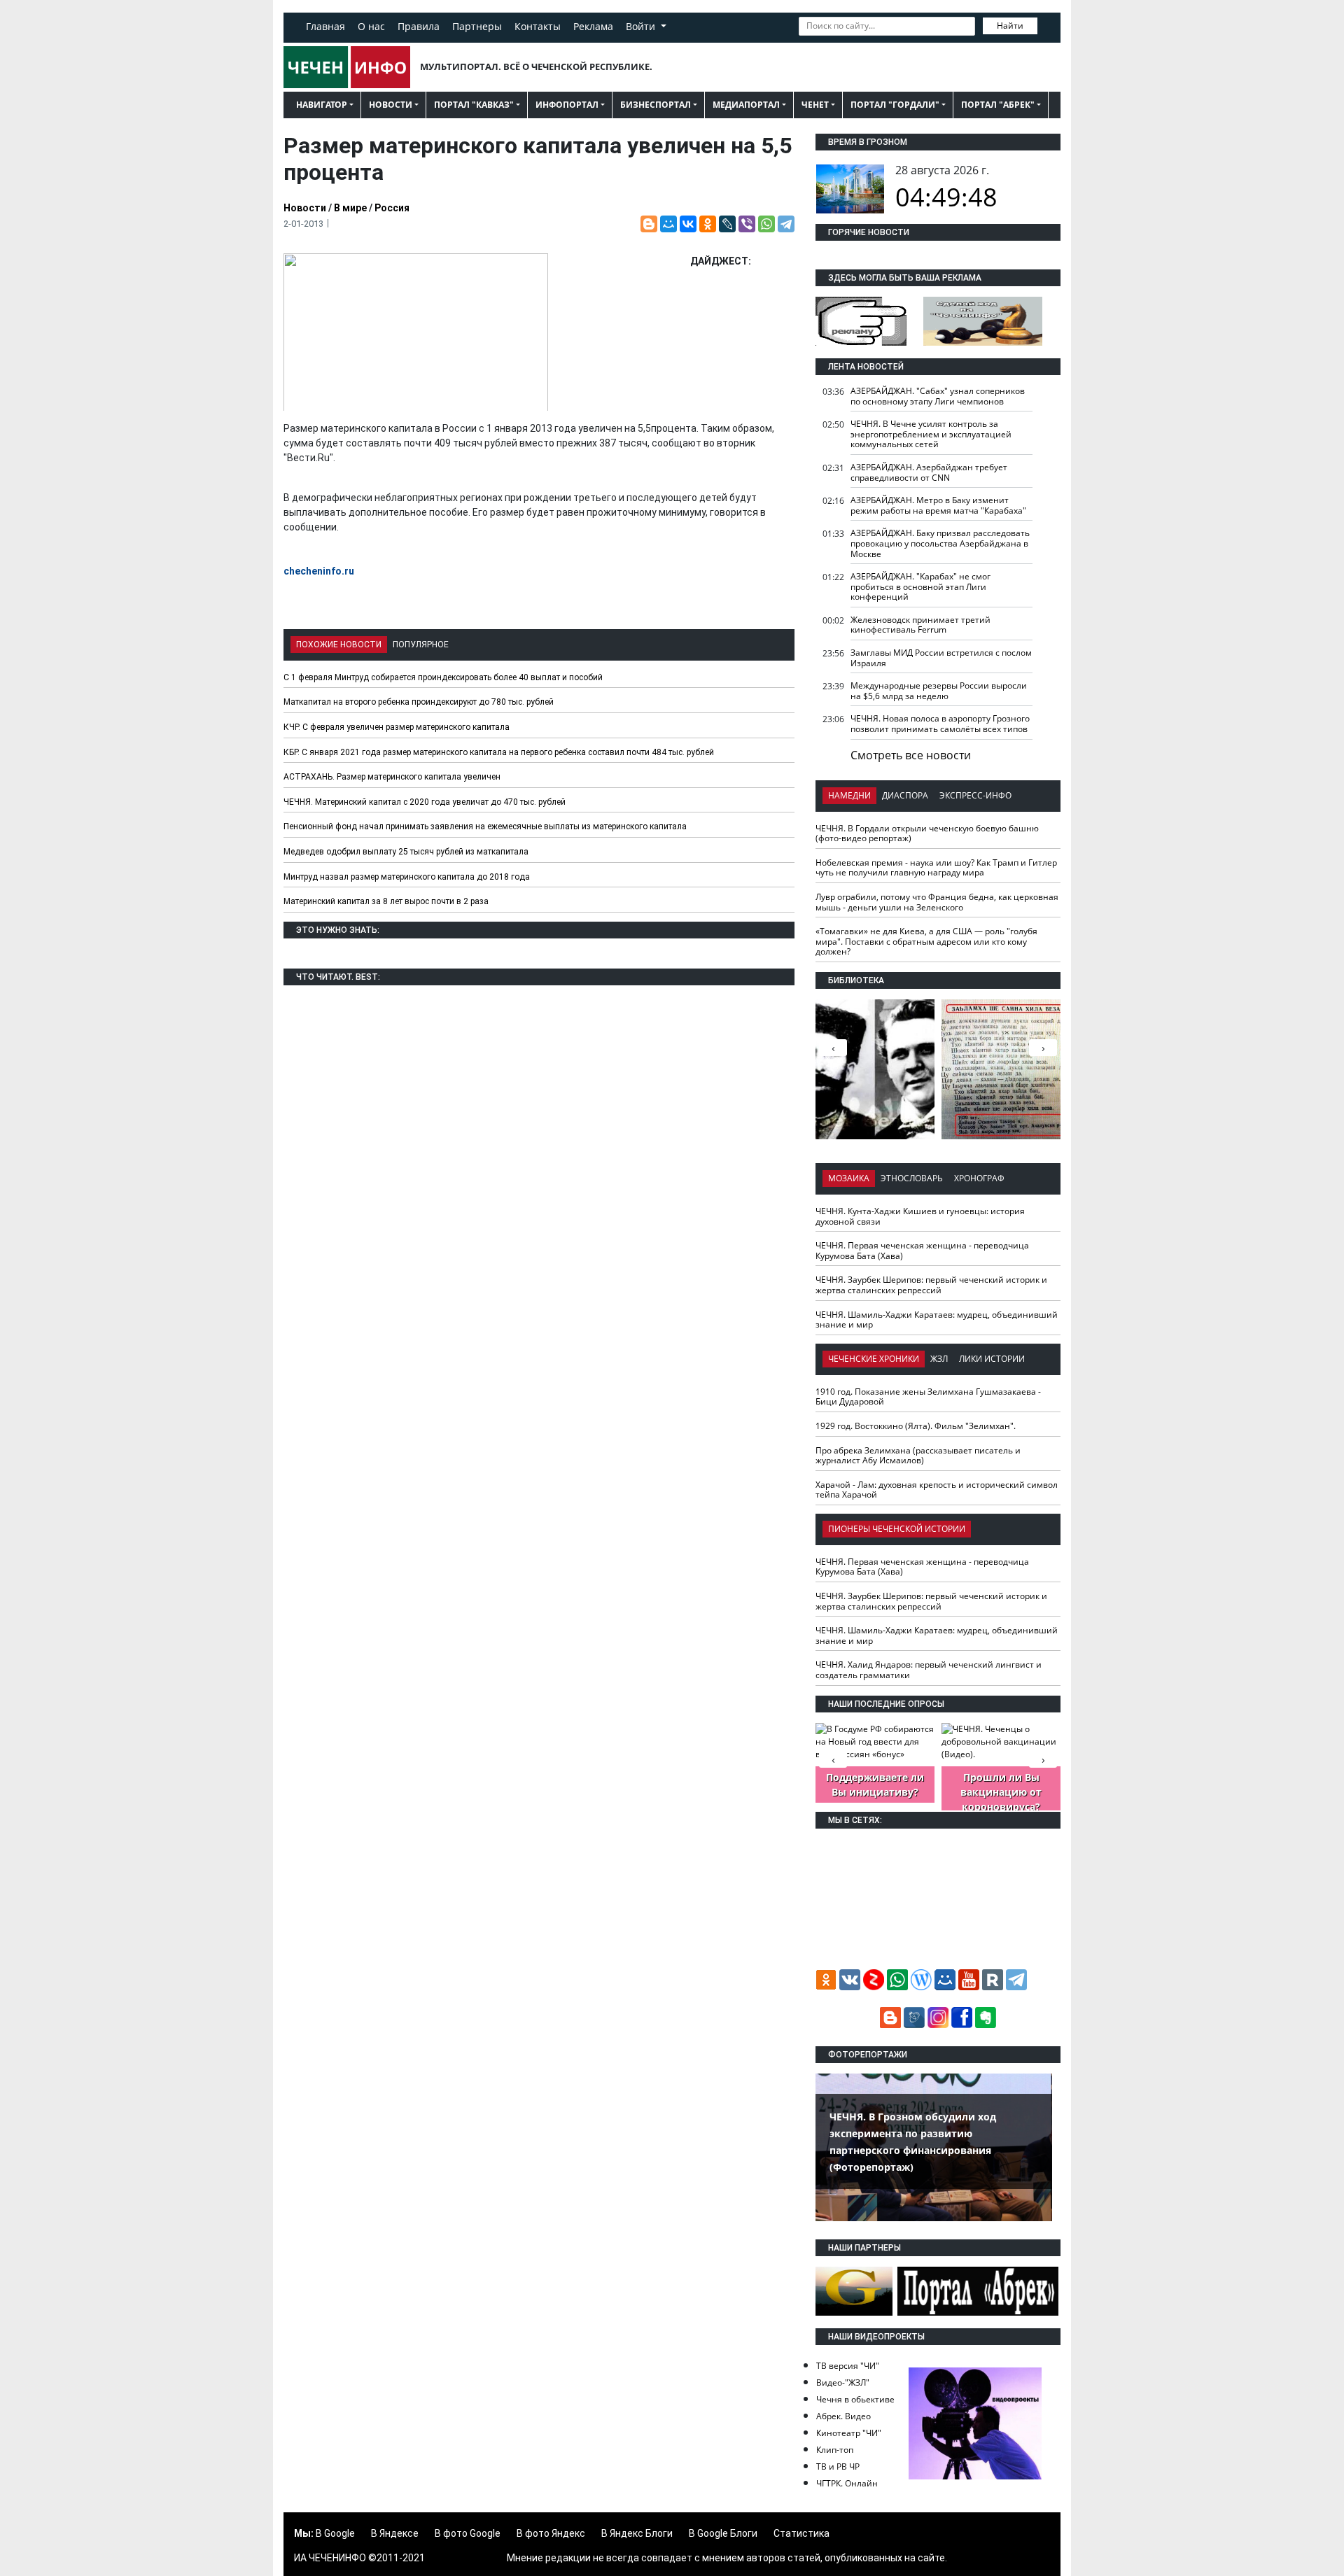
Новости (391, 105)
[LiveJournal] (727, 224)
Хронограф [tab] (979, 1178)
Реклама (593, 26)
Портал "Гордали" (895, 105)
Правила (419, 26)
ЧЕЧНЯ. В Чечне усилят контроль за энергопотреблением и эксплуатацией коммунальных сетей (931, 434)
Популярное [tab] (421, 645)
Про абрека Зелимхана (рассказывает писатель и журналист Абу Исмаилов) (918, 1456)
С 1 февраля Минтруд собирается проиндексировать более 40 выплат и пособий (443, 677)
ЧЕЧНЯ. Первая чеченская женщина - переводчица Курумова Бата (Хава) (922, 1251)
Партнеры (477, 26)
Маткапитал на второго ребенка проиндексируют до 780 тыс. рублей (419, 702)
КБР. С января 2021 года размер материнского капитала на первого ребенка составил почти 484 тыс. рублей (499, 752)
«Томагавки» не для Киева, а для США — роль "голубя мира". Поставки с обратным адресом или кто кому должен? (926, 941)
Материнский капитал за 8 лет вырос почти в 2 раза (386, 901)
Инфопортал (567, 105)
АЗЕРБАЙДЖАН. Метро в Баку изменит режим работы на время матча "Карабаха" (938, 505)
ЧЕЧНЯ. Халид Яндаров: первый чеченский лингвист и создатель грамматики (929, 1670)
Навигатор (322, 105)
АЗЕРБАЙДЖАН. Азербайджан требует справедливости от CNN (929, 472)
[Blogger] (649, 224)
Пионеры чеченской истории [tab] (897, 1529)
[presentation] (1043, 1048)
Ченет (815, 105)
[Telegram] (786, 224)
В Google (335, 2533)
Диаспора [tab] (905, 795)
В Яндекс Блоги (637, 2533)
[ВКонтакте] (688, 224)
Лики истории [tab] (992, 1359)
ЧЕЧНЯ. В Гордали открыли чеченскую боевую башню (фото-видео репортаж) (927, 833)
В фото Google (468, 2533)
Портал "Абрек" (998, 105)
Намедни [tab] (849, 795)
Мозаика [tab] (849, 1178)
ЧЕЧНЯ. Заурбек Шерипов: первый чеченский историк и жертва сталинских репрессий (931, 1285)
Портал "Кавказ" (474, 105)
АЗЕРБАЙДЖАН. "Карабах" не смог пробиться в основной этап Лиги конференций (920, 586)
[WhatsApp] (766, 224)
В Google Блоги (723, 2533)
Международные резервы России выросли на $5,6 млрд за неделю (939, 691)
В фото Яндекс (551, 2533)
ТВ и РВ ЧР (838, 2466)
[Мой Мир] (668, 224)
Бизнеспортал (656, 105)
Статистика (801, 2533)
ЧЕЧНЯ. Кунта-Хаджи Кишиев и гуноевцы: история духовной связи (920, 1216)
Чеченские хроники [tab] (874, 1359)
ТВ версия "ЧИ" (848, 2366)
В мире (350, 208)
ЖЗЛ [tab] (939, 1359)
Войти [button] (642, 26)
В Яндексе (395, 2533)
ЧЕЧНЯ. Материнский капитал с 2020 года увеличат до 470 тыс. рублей (425, 802)
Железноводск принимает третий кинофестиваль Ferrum (920, 625)
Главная (325, 26)
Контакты (538, 26)
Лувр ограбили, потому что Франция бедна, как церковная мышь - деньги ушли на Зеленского (937, 902)
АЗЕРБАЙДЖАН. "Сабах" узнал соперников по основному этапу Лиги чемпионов (938, 396)
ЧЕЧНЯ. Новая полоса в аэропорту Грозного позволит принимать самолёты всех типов (940, 724)
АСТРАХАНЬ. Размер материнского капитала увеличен (392, 777)
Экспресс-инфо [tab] (975, 795)
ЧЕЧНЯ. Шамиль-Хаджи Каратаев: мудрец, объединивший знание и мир (937, 1320)
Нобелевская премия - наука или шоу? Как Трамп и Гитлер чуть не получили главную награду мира (936, 868)
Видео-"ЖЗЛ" (843, 2383)
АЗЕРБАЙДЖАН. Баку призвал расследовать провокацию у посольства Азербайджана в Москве (940, 543)
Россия (392, 208)
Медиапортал (746, 105)
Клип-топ (835, 2450)
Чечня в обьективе (855, 2399)
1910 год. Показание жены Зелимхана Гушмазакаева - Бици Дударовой (928, 1397)
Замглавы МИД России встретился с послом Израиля (941, 658)
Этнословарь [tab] (912, 1178)
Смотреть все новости (911, 755)
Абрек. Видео (843, 2416)
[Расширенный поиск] (1047, 24)
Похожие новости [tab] (339, 645)
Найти (1010, 26)
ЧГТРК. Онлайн (847, 2483)
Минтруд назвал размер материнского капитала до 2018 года (407, 877)
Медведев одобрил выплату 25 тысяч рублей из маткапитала (406, 852)
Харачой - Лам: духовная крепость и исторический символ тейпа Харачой (937, 1490)
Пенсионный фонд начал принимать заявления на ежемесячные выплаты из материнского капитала (485, 826)
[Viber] (747, 224)
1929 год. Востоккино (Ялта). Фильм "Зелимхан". (916, 1426)
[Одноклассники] (708, 224)
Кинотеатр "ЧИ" (849, 2433)
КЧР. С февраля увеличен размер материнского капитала (397, 727)
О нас (371, 26)
